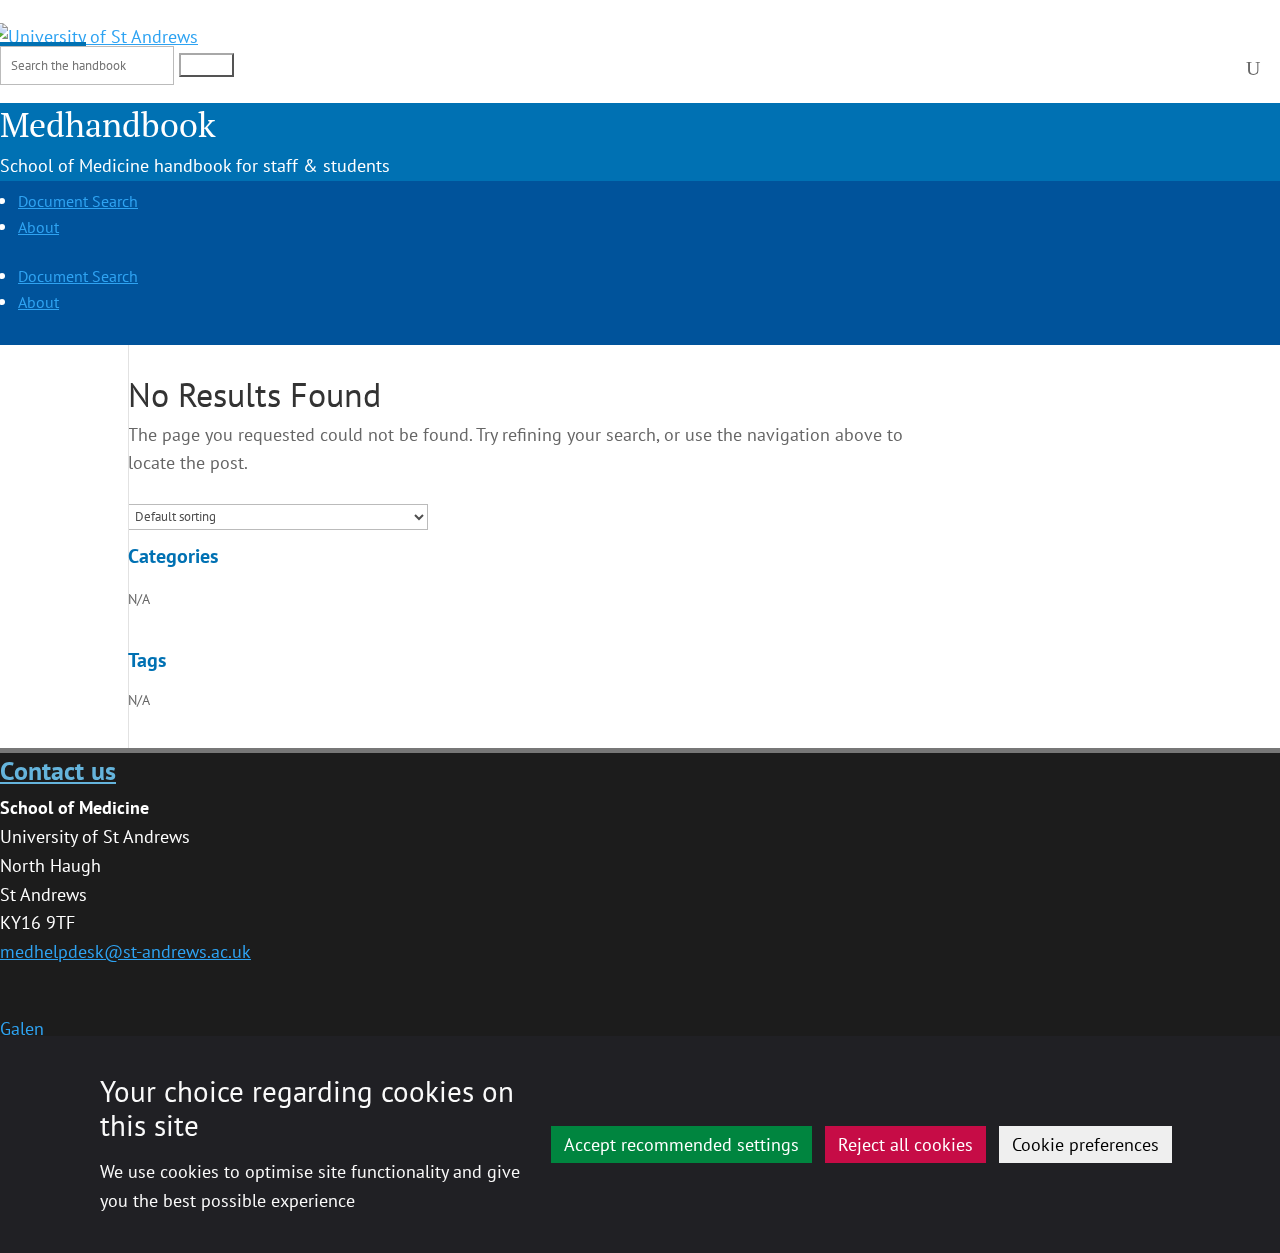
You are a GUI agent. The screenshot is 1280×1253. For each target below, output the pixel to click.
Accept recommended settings (681, 1144)
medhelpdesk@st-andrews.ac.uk (125, 951)
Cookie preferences (1085, 1144)
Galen (22, 1028)
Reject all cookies (905, 1144)
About (38, 227)
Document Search (78, 201)
